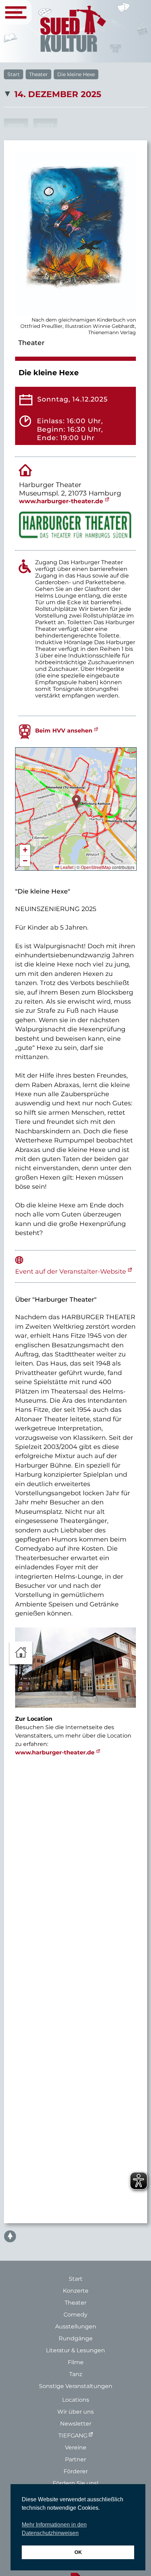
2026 (16, 126)
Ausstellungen (76, 2327)
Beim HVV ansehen (64, 731)
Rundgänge (76, 2338)
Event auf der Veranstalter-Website (71, 1271)
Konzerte (76, 2291)
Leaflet (66, 867)
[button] (76, 802)
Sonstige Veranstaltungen (76, 2386)
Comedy (75, 2315)
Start (14, 74)
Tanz (76, 2374)
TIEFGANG (73, 2436)
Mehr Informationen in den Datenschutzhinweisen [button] (54, 2529)
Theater (38, 74)
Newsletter (76, 2424)
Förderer (76, 2471)
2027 (45, 126)
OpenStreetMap (96, 867)
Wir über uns (75, 2412)
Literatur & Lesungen (75, 2350)
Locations (76, 2400)
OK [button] (78, 2552)
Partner (75, 2459)
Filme (76, 2362)
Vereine (76, 2447)
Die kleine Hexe (76, 74)
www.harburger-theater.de (61, 501)
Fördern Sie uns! (75, 2483)
